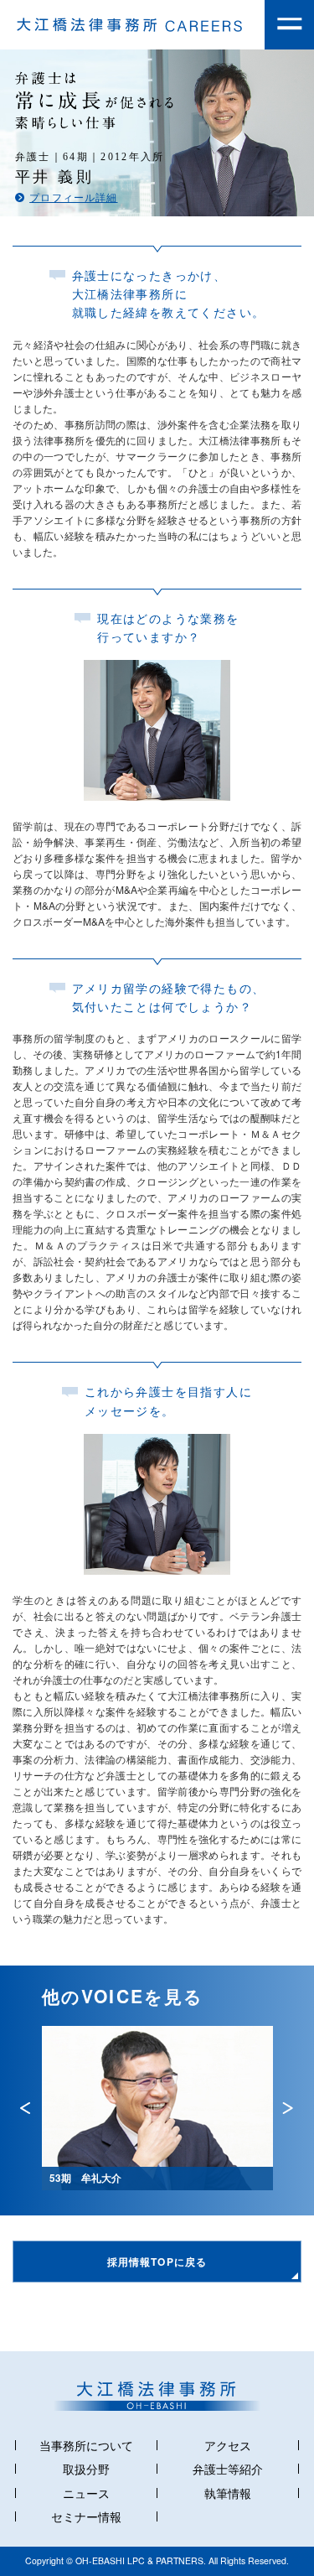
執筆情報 (228, 2493)
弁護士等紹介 (228, 2469)
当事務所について (86, 2445)
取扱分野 (86, 2469)
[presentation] (25, 2108)
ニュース (86, 2493)
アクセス (228, 2445)
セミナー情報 (86, 2516)
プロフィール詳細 (73, 198)
